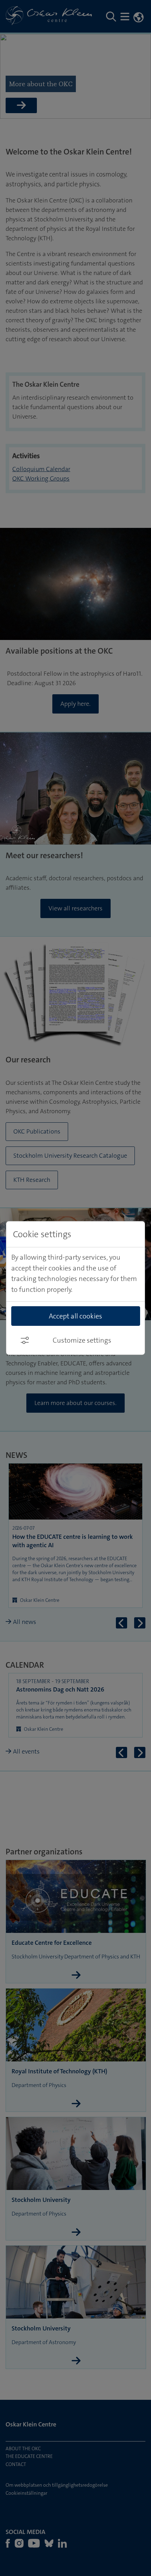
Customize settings (82, 1340)
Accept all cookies (75, 1316)
